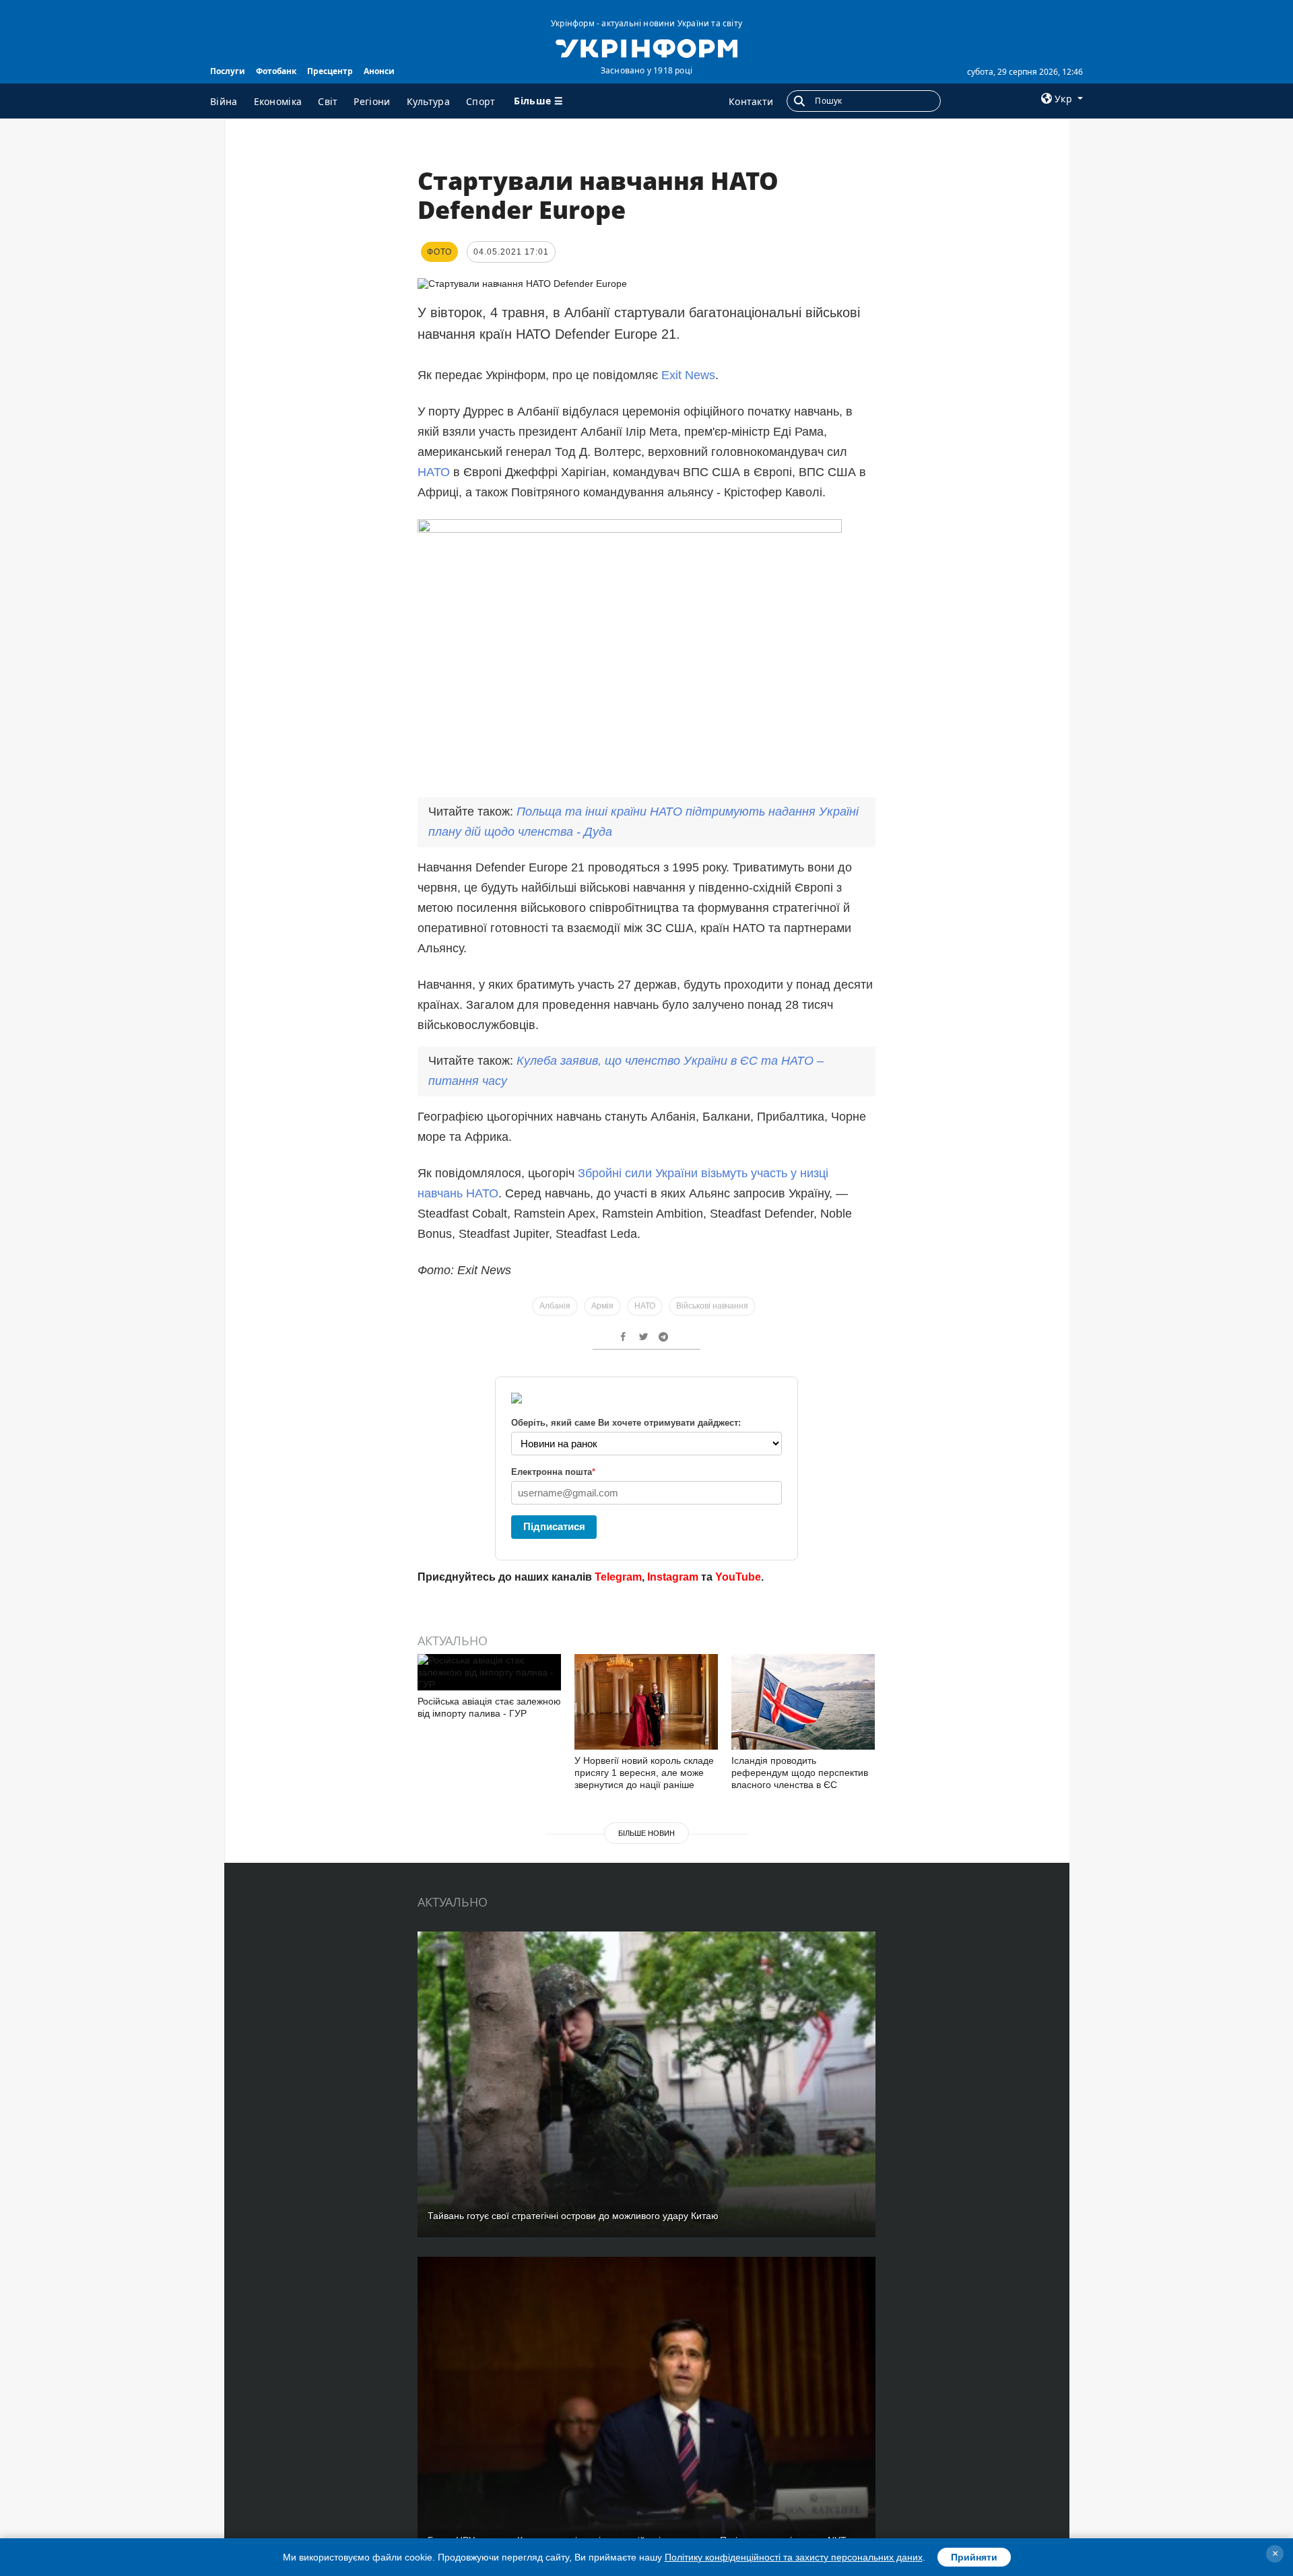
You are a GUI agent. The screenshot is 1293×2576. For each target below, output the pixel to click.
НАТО (434, 472)
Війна (224, 101)
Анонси (379, 71)
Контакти (751, 101)
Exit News (688, 375)
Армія (602, 1306)
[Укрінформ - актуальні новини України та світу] (646, 47)
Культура (428, 101)
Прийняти (974, 2557)
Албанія (555, 1306)
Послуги (228, 71)
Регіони (372, 101)
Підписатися (554, 1526)
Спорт (481, 101)
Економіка (278, 101)
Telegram (618, 1577)
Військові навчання (712, 1306)
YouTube (738, 1577)
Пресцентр (330, 71)
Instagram (673, 1577)
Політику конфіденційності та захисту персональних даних (794, 2557)
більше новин (646, 1833)
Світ (328, 101)
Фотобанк (276, 71)
